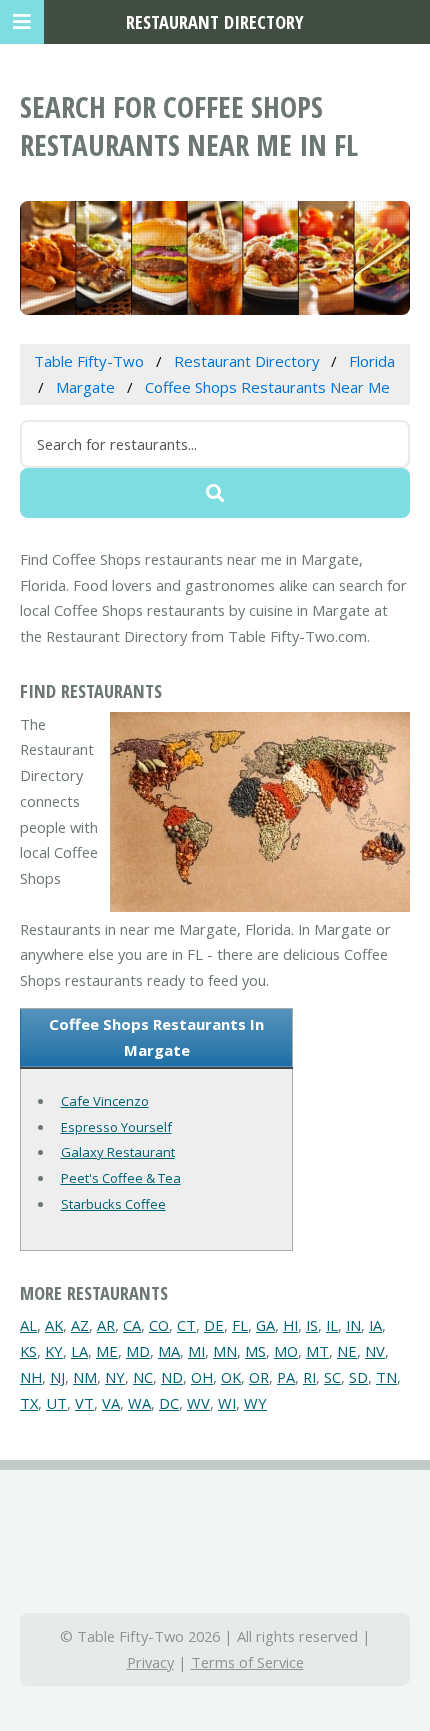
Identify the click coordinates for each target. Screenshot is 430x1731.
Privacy (150, 1662)
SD (358, 1377)
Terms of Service (247, 1662)
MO (286, 1351)
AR (106, 1325)
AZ (80, 1325)
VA (111, 1403)
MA (169, 1351)
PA (286, 1377)
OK (231, 1377)
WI (227, 1403)
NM (85, 1377)
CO (159, 1325)
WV (198, 1403)
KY (54, 1351)
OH (202, 1377)
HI (290, 1325)
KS (28, 1351)
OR (259, 1377)
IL (332, 1325)
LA (79, 1351)
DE (214, 1325)
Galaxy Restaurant (118, 1152)
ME (107, 1351)
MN (225, 1351)
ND (172, 1377)
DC (169, 1403)
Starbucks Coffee (113, 1204)
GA (265, 1325)
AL (28, 1325)
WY (255, 1403)
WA (139, 1403)
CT (186, 1325)
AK (54, 1325)
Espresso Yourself (116, 1127)
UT (56, 1403)
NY (115, 1377)
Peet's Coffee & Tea (121, 1178)
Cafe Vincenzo (105, 1101)
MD (138, 1351)
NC (143, 1377)
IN (353, 1325)
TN (386, 1377)
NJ (57, 1377)
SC (332, 1377)
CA (132, 1325)
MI (196, 1351)
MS (255, 1351)
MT (317, 1351)
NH (31, 1377)
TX (29, 1403)
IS (312, 1325)
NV (375, 1351)
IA (375, 1325)
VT (84, 1403)
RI (309, 1377)
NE (347, 1351)
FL (240, 1325)
